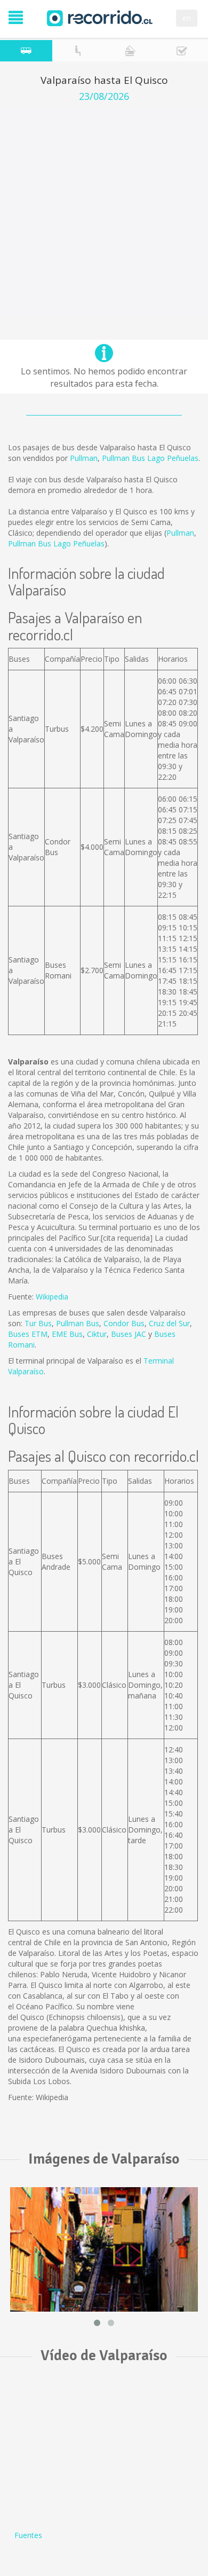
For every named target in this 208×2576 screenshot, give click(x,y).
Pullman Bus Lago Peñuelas (150, 458)
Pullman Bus (78, 1323)
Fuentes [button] (28, 2535)
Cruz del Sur (169, 1323)
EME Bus (67, 1334)
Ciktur (97, 1334)
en (187, 18)
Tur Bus (38, 1323)
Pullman (84, 458)
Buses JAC (129, 1334)
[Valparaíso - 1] (104, 2249)
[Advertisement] (104, 212)
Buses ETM (28, 1334)
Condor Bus (124, 1323)
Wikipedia (52, 1297)
